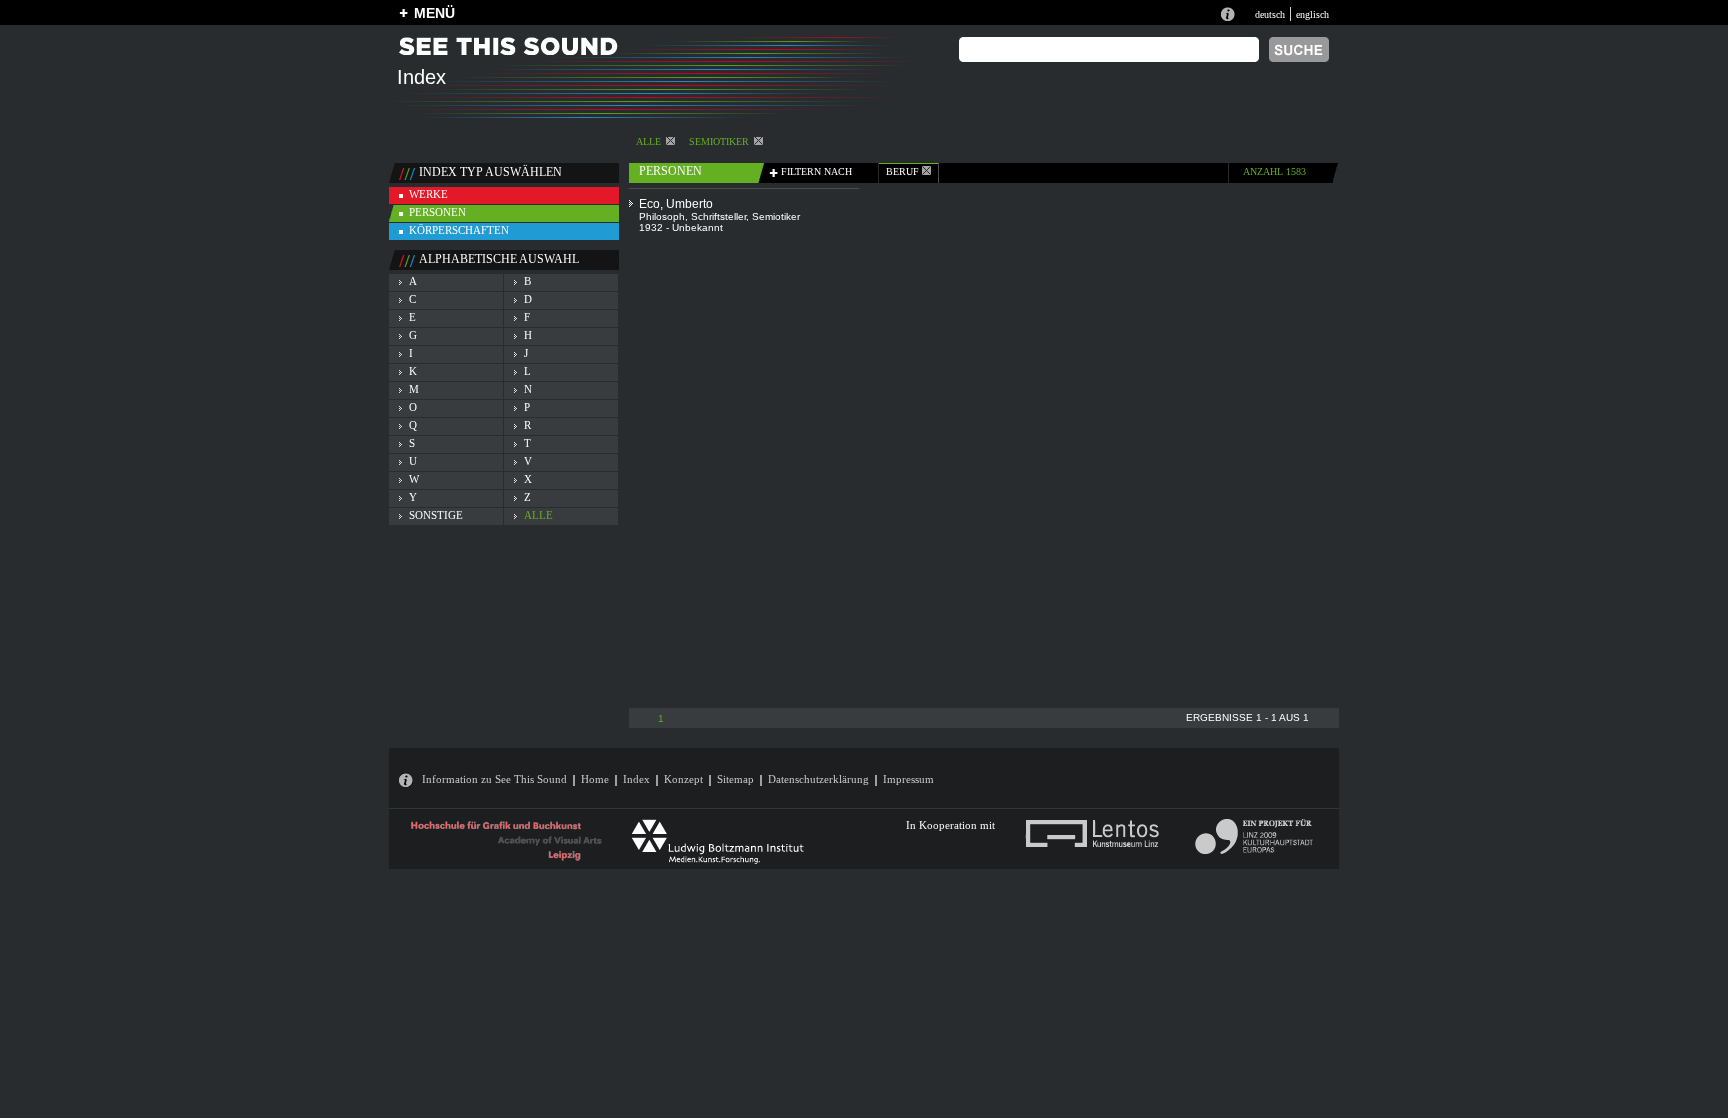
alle (648, 141)
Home (595, 779)
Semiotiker (719, 141)
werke (428, 194)
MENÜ (434, 13)
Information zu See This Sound (494, 779)
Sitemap (735, 779)
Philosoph (662, 216)
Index (636, 779)
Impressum (908, 779)
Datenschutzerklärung (818, 779)
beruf (904, 171)
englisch (1312, 14)
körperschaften (459, 230)
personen (437, 212)
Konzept (683, 779)
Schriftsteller (718, 216)
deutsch (1270, 14)
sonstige (436, 515)
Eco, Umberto (676, 204)
